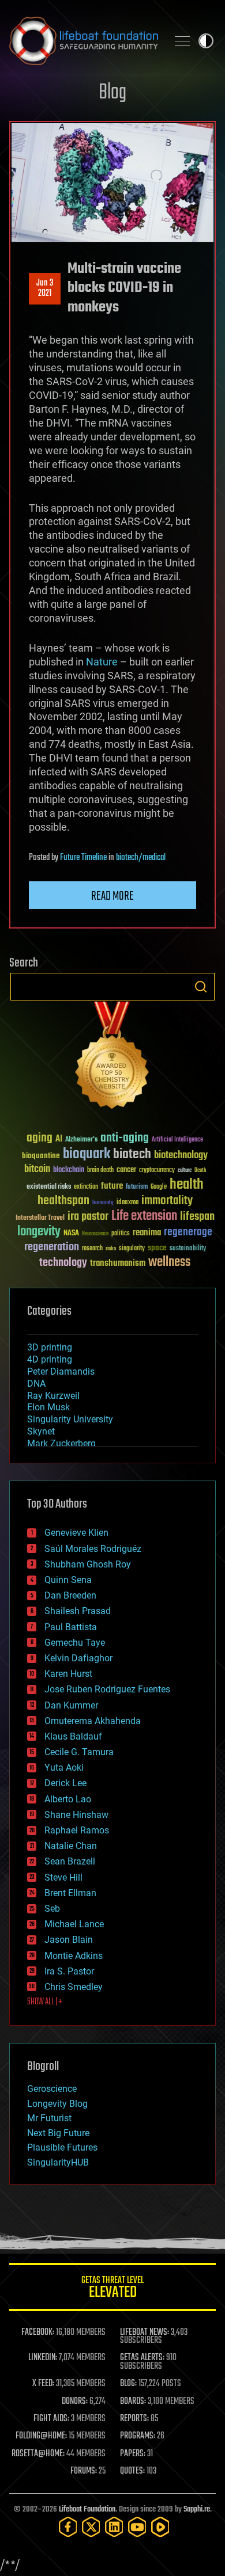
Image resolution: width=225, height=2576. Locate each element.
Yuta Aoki (64, 1768)
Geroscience (52, 2089)
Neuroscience (95, 1234)
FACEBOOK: (38, 2333)
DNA (36, 1384)
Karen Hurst (68, 1674)
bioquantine (41, 1156)
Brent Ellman (70, 1893)
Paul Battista (71, 1627)
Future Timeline (83, 858)
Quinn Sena (68, 1580)
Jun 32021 (45, 288)
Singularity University (70, 1419)
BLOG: (128, 2384)
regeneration (52, 1247)
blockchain (69, 1170)
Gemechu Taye (75, 1643)
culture (185, 1171)
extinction (86, 1187)
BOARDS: (133, 2402)
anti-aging (125, 1138)
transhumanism (118, 1263)
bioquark (87, 1154)
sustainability (188, 1249)
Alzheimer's (81, 1140)
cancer (126, 1170)
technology (63, 1263)
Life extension (144, 1216)
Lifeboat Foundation (87, 2510)
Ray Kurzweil (53, 1396)
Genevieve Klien (76, 1533)
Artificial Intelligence (177, 1140)
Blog (112, 93)
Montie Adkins (74, 1956)
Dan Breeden (70, 1595)
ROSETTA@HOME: (38, 2454)
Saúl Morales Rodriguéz (93, 1549)
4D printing (50, 1359)
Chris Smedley (74, 1987)
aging (40, 1138)
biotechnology (181, 1156)
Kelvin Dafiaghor (78, 1658)
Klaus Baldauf (73, 1736)
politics (121, 1234)
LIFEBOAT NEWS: (145, 2333)
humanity (103, 1203)
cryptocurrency (157, 1171)
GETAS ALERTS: (142, 2358)
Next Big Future (58, 2133)
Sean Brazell (70, 1861)
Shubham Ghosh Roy (88, 1564)
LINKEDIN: (43, 2358)
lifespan (197, 1217)
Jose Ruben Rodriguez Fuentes (107, 1689)
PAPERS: (133, 2454)
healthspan (63, 1201)
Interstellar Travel (40, 1218)
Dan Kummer (71, 1705)
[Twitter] (91, 2527)
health (187, 1185)
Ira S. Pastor (69, 1971)
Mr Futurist (49, 2118)
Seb (52, 1909)
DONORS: (75, 2402)
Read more (112, 896)
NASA (71, 1234)
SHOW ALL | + (45, 2002)
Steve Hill (63, 1877)
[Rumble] (160, 2527)
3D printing (50, 1347)
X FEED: (43, 2384)
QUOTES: (132, 2471)
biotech (132, 1154)
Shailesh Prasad (78, 1611)
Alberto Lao (68, 1799)
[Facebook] (68, 2527)
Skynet (41, 1431)
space (157, 1248)
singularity (132, 1249)
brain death (100, 1171)
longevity (39, 1232)
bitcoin (37, 1169)
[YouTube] (137, 2527)
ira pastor (88, 1217)
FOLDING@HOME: (41, 2436)
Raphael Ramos (77, 1830)
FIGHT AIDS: (51, 2419)
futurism (137, 1188)
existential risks (49, 1187)
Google (159, 1187)
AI (59, 1139)
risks (111, 1249)
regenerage (188, 1232)
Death (200, 1171)
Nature (102, 662)
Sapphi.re (197, 2510)
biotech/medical (141, 858)
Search (201, 987)
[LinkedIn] (114, 2527)
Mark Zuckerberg (61, 1443)
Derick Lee (65, 1783)
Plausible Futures (62, 2147)
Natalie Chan (71, 1846)
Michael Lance (74, 1924)
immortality (167, 1201)
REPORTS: (134, 2419)
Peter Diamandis (61, 1371)
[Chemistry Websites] (112, 1058)
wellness (169, 1262)
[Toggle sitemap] (182, 41)
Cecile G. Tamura (79, 1752)
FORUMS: (84, 2471)
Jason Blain (69, 1940)
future (112, 1186)
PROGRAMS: (138, 2436)
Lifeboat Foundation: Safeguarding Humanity (84, 41)
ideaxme (127, 1203)
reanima (147, 1233)
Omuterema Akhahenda (93, 1721)
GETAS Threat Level (112, 2289)
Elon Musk (48, 1407)
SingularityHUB (58, 2162)
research (92, 1249)
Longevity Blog (57, 2104)
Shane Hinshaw (76, 1815)
